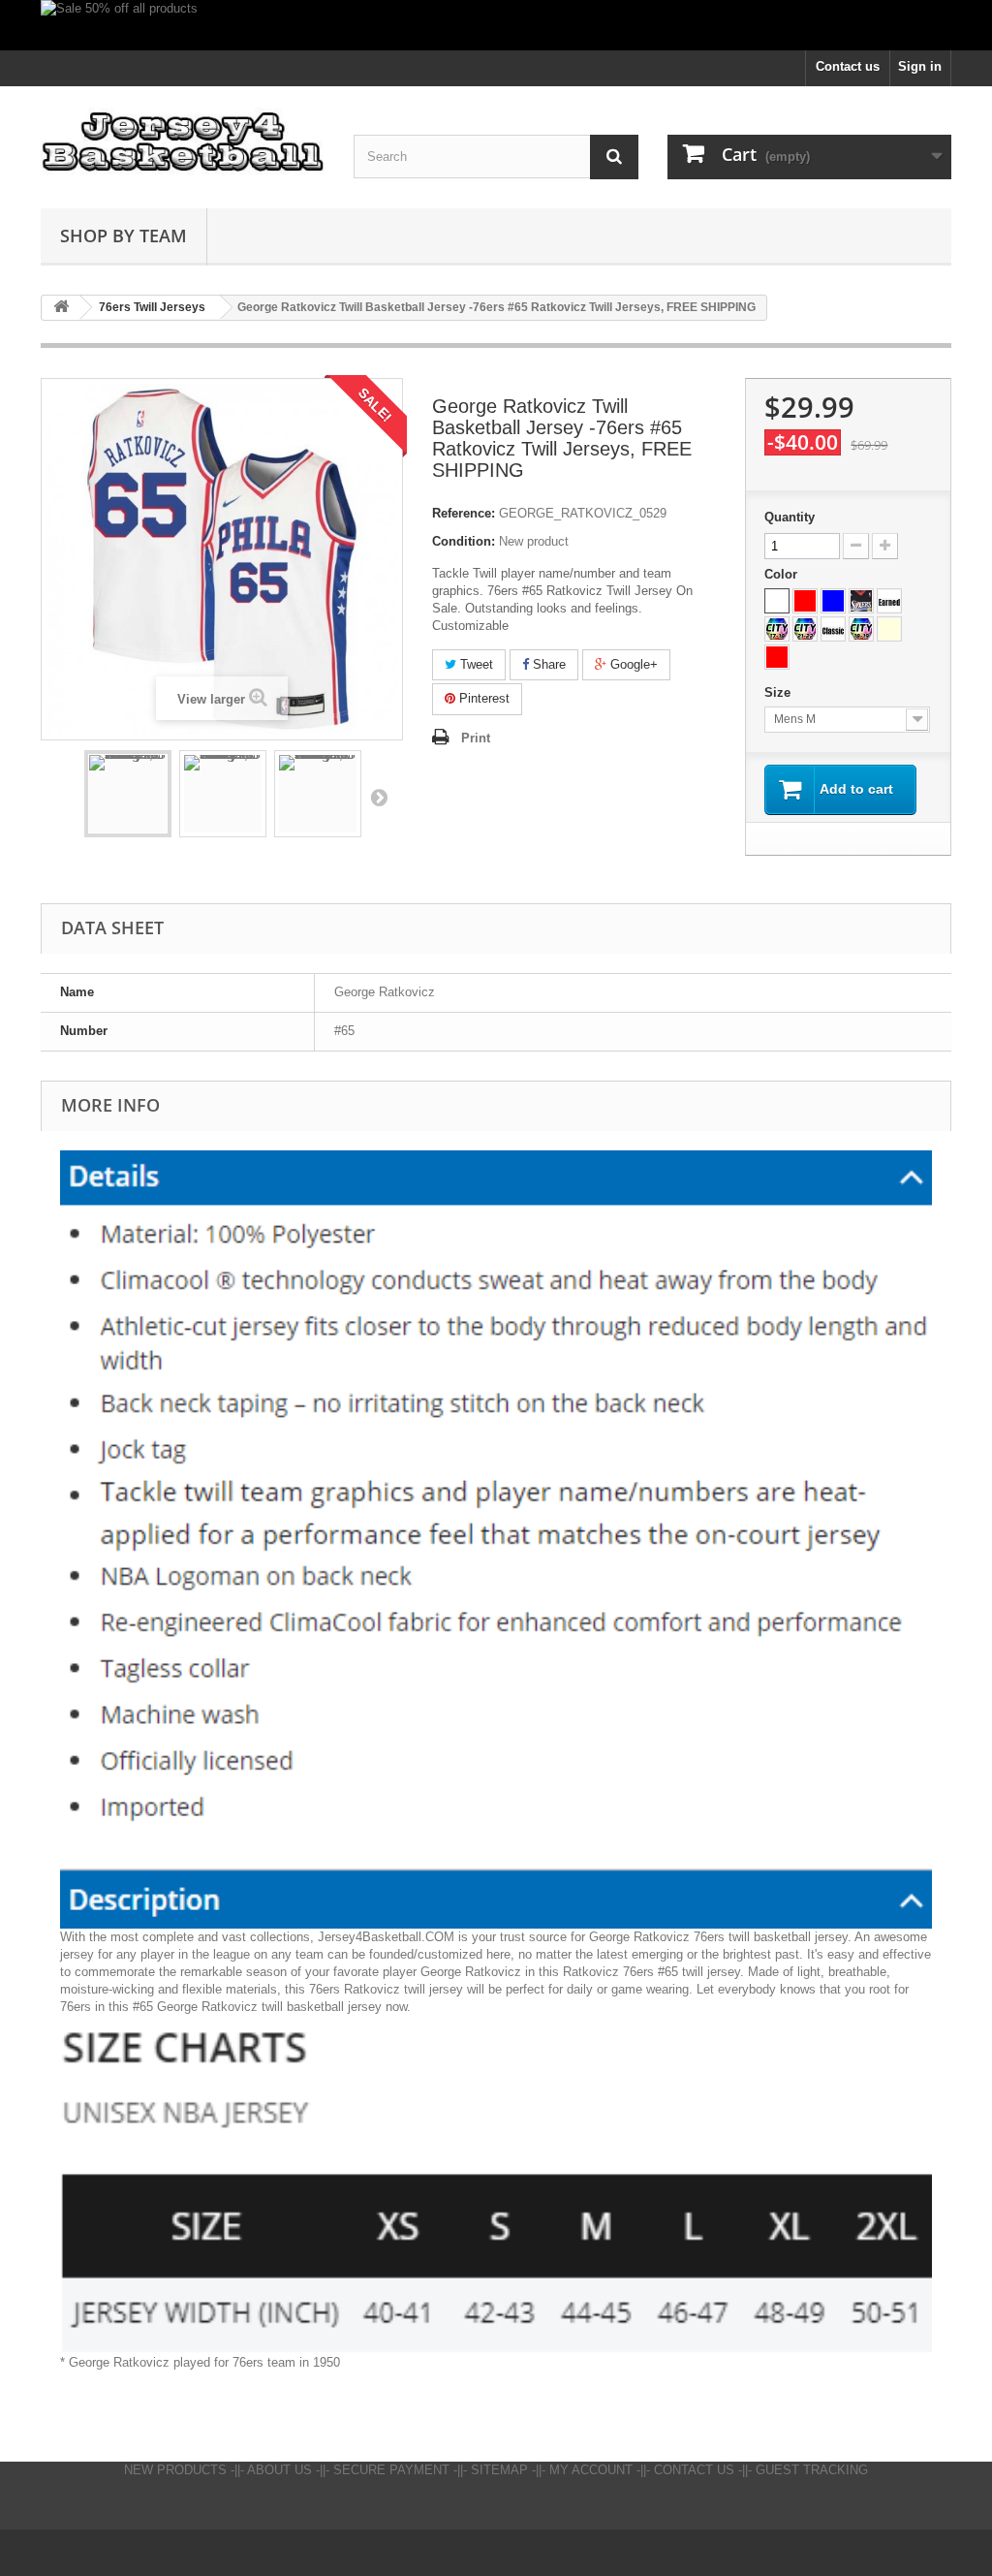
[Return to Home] (61, 308)
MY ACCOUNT (591, 2470)
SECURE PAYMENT (391, 2470)
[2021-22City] (805, 629)
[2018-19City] (861, 629)
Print (476, 738)
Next (379, 797)
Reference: (464, 513)
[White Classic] (833, 629)
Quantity (790, 517)
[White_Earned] (889, 601)
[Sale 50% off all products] (496, 25)
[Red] (805, 601)
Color (783, 574)
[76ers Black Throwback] (861, 601)
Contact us (848, 66)
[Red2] (777, 657)
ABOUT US (279, 2470)
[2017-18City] (777, 629)
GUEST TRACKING (812, 2470)
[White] (777, 601)
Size (779, 692)
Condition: (464, 541)
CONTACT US (694, 2470)
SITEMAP (499, 2470)
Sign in (920, 66)
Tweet (475, 664)
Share (547, 664)
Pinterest (482, 698)
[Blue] (833, 601)
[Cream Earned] (889, 629)
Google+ (632, 664)
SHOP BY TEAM (124, 236)
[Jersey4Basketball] (183, 142)
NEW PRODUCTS (175, 2470)
